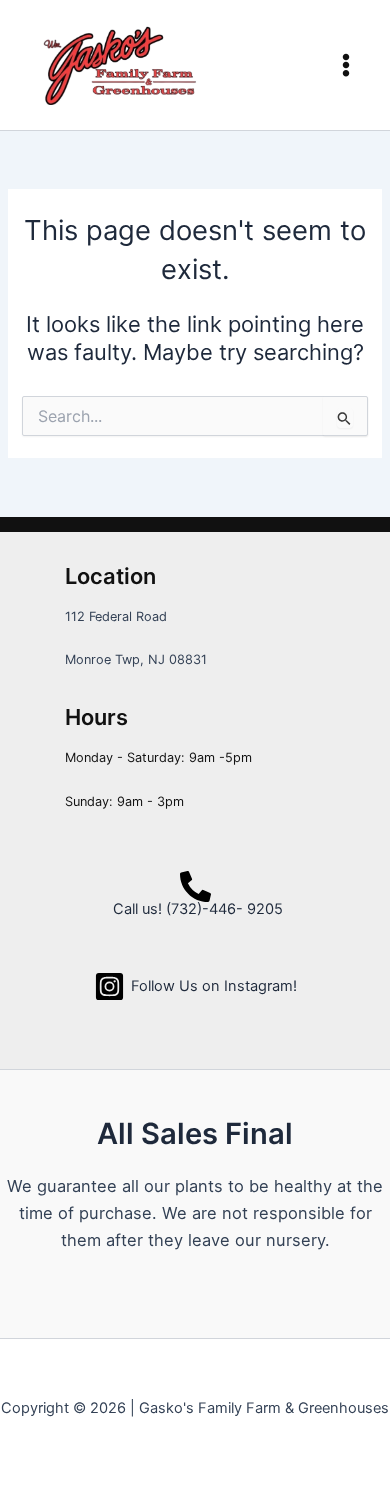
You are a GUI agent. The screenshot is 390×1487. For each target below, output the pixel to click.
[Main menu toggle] (346, 65)
